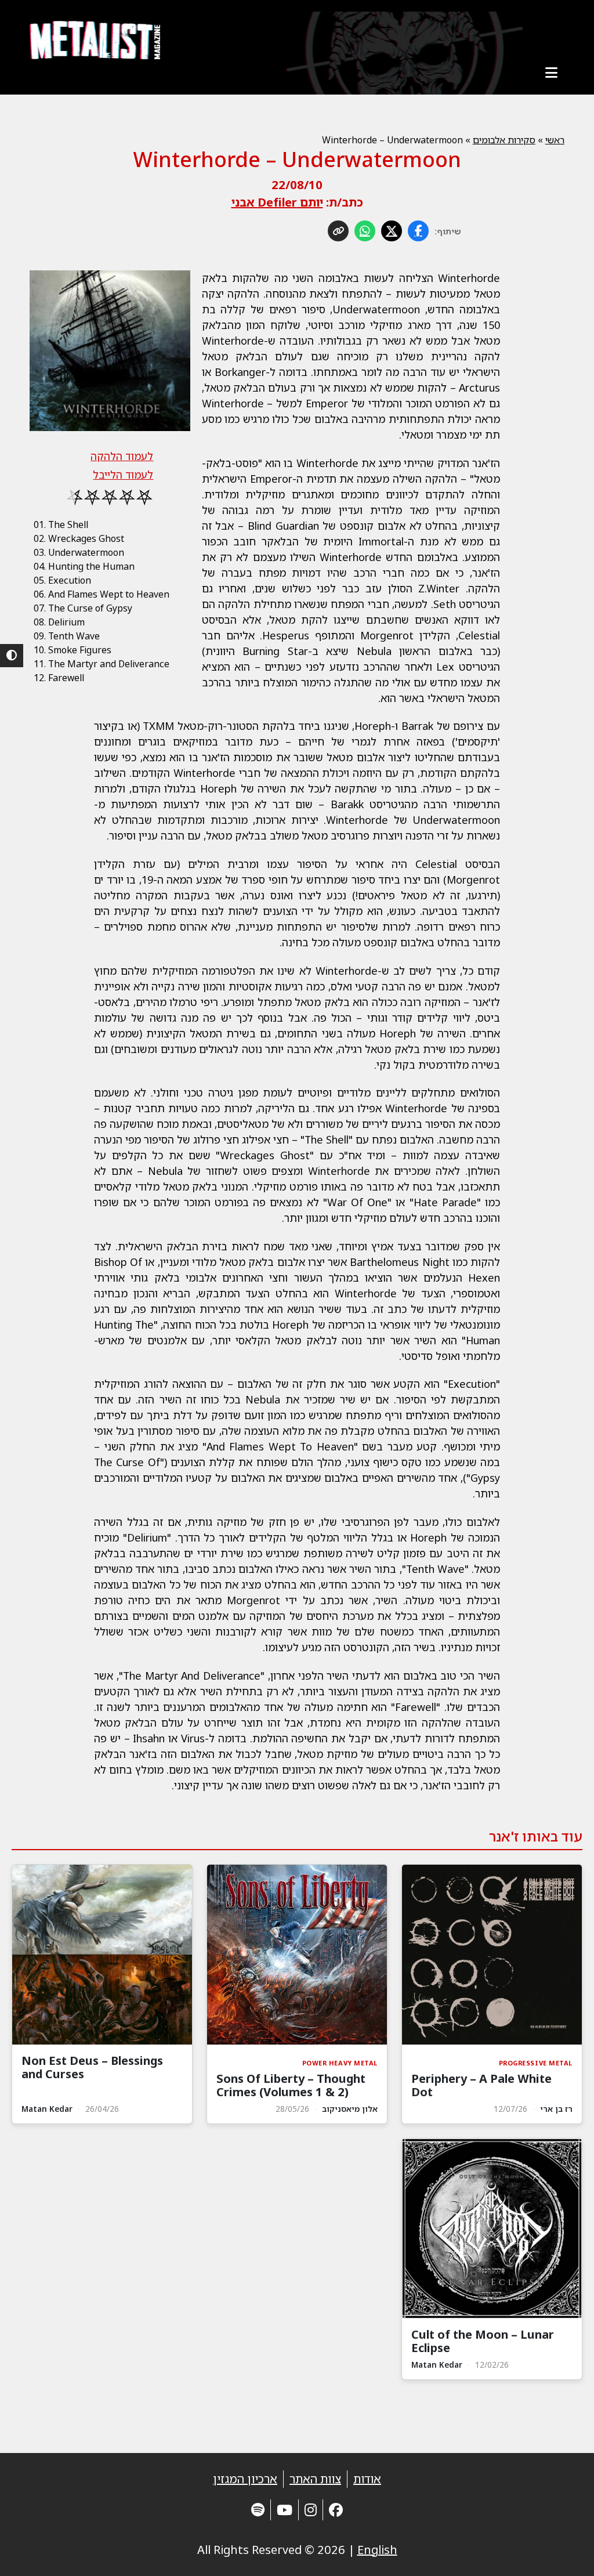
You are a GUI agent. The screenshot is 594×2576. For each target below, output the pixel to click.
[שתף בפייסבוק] (418, 231)
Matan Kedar (47, 2109)
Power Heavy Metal (340, 2063)
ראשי (555, 140)
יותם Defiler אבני (277, 202)
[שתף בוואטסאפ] (365, 231)
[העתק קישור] (338, 231)
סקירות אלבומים (504, 140)
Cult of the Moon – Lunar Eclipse (483, 2341)
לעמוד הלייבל (123, 475)
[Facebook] (336, 2510)
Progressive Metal (536, 2063)
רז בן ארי (556, 2109)
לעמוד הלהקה (122, 456)
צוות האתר (315, 2479)
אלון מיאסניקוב (350, 2109)
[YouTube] (285, 2510)
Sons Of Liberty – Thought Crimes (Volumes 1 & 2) (291, 2085)
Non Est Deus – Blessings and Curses (92, 2067)
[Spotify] (258, 2510)
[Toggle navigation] (552, 73)
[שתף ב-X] (392, 231)
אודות (367, 2479)
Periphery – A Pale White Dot (481, 2085)
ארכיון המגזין (245, 2479)
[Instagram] (311, 2510)
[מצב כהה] (12, 656)
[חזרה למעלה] (565, 2553)
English (377, 2550)
